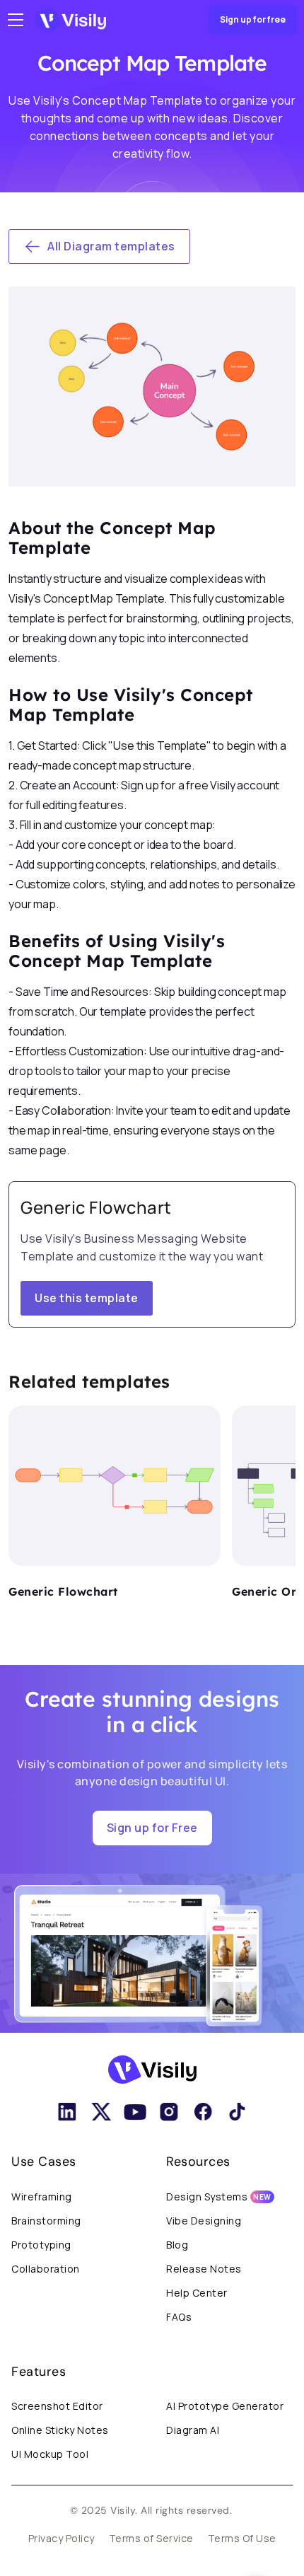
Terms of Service (151, 2538)
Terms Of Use (242, 2538)
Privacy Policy (62, 2538)
